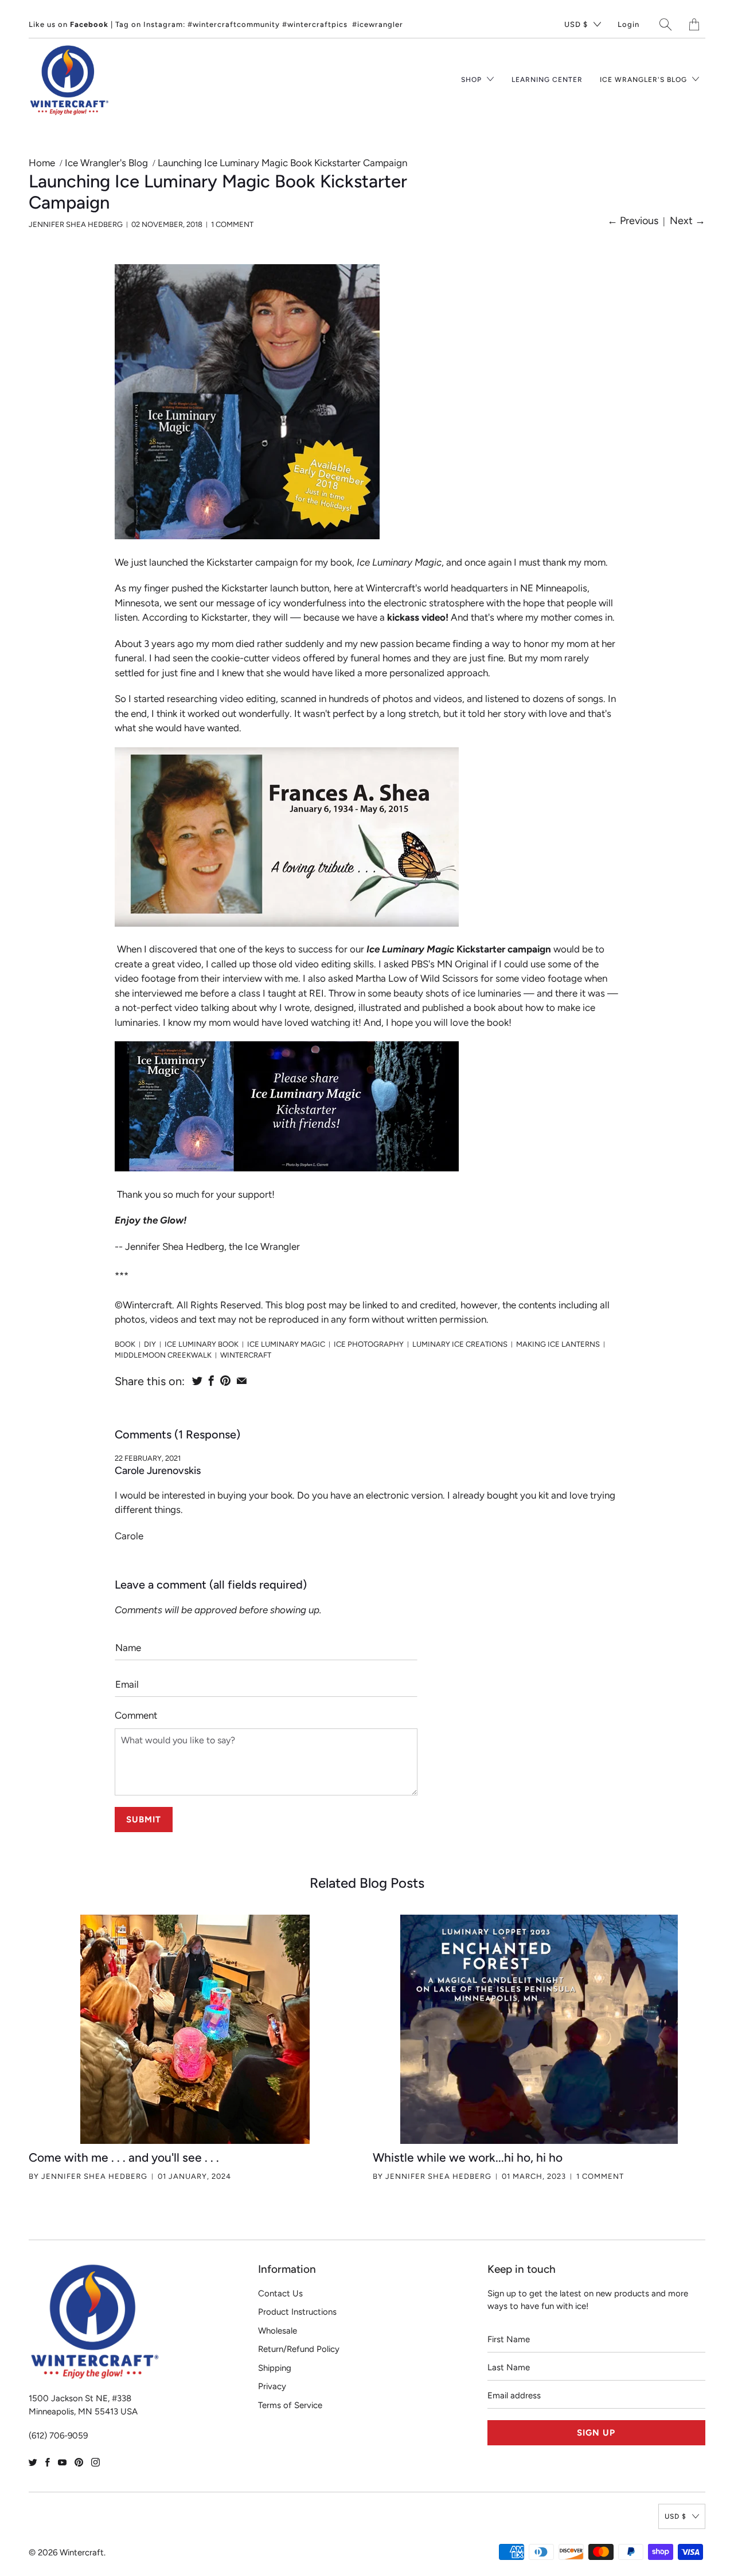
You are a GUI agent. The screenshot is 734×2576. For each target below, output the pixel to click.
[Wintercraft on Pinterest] (79, 2462)
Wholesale (278, 2331)
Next (688, 221)
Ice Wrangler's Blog (645, 80)
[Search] (666, 24)
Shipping (275, 2368)
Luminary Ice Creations (460, 1344)
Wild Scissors (449, 978)
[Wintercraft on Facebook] (48, 2462)
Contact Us (280, 2293)
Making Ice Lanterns (558, 1344)
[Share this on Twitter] (197, 1381)
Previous (633, 221)
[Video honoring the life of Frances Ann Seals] (287, 923)
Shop (473, 80)
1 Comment (232, 224)
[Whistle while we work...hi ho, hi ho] (539, 2029)
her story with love (527, 713)
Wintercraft (246, 1355)
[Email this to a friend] (242, 1381)
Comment (136, 1715)
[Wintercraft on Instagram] (95, 2462)
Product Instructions (297, 2312)
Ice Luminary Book (202, 1344)
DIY (150, 1344)
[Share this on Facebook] (211, 1381)
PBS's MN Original (450, 964)
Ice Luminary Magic (286, 1344)
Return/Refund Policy (299, 2349)
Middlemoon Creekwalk (163, 1355)
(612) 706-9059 (58, 2436)
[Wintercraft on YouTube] (62, 2462)
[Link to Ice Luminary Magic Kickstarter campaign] (287, 1168)
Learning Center (547, 80)
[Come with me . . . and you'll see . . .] (195, 2029)
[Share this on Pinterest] (225, 1381)
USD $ (576, 24)
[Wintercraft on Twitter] (33, 2462)
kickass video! (418, 617)
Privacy (272, 2386)
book (125, 1344)
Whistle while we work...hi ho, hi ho (468, 2157)
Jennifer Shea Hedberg (94, 2176)
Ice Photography (369, 1344)
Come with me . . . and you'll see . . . (124, 2157)
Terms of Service (290, 2405)
